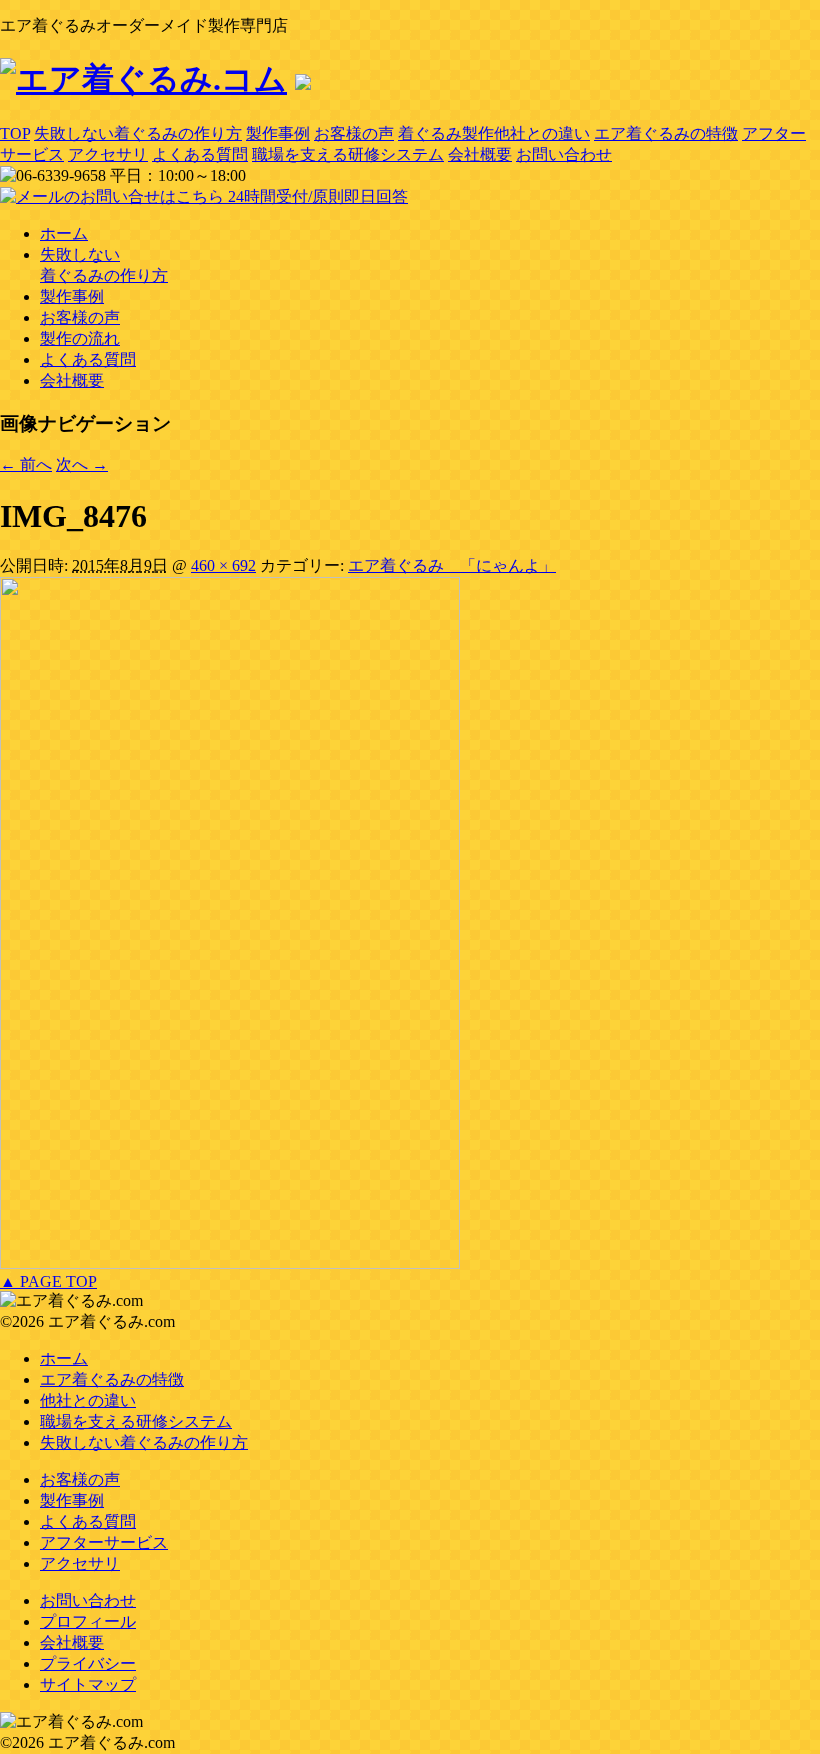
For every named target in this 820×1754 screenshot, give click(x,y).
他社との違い (88, 1400)
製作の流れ (80, 338)
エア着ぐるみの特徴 (666, 133)
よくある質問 (200, 154)
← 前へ (26, 464)
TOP (15, 133)
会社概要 (480, 154)
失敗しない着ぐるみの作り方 (138, 133)
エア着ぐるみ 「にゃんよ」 (452, 565)
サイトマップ (88, 1684)
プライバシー (88, 1663)
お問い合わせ (564, 154)
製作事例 (278, 133)
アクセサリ (108, 154)
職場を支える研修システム (348, 154)
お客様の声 (354, 133)
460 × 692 (223, 565)
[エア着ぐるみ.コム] (143, 79)
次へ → (82, 464)
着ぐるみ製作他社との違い (494, 133)
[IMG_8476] (230, 1263)
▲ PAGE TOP (48, 1281)
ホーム (64, 233)
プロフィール (88, 1621)
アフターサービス (104, 1542)
